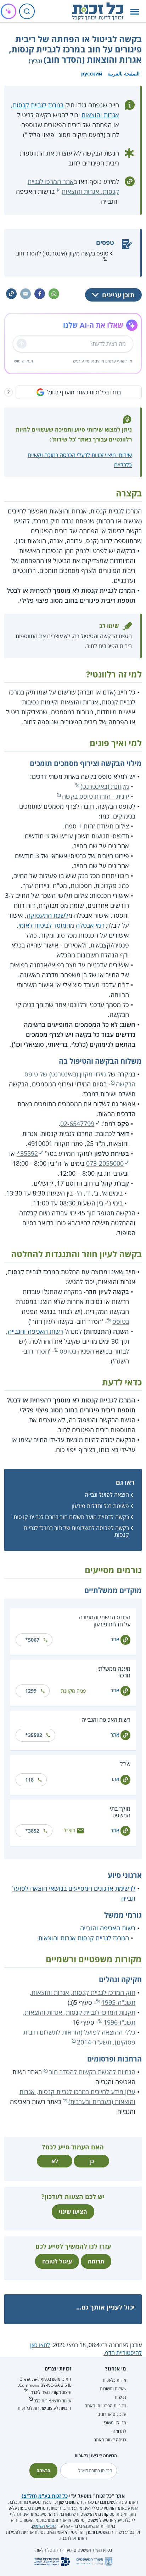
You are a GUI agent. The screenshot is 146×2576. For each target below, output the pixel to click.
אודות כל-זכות (114, 2380)
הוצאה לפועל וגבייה (107, 1495)
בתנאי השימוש (44, 2526)
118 (29, 1780)
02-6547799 (77, 1124)
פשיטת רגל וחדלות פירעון (100, 1506)
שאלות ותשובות (113, 2389)
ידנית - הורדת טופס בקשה (96, 796)
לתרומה (119, 2431)
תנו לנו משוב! (115, 2423)
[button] (135, 12)
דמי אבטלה (90, 925)
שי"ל (125, 1764)
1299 (31, 1691)
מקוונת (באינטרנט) (105, 786)
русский (92, 74)
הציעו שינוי (73, 2212)
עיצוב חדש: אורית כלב (53, 2401)
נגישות (120, 2397)
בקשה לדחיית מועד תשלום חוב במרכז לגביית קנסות (71, 1517)
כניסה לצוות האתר (110, 2440)
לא (55, 2161)
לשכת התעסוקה (47, 915)
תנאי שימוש (24, 361)
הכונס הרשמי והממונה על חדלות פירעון (105, 1621)
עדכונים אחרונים (112, 2414)
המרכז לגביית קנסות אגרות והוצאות (84, 1938)
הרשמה (43, 2471)
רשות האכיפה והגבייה (35, 1331)
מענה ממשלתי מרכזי (114, 1672)
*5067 (32, 1640)
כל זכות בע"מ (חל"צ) (45, 2496)
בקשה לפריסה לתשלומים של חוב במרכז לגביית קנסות (76, 1531)
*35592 (27, 1153)
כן (92, 2161)
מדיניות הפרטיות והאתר (106, 2406)
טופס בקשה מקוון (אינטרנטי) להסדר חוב (62, 253)
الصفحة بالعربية (123, 74)
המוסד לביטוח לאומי (44, 925)
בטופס (121, 1321)
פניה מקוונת (73, 1691)
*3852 (32, 1831)
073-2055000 (105, 1163)
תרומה (96, 2261)
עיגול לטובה (57, 2261)
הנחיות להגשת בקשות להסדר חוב (92, 2072)
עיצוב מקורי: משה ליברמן (50, 2392)
